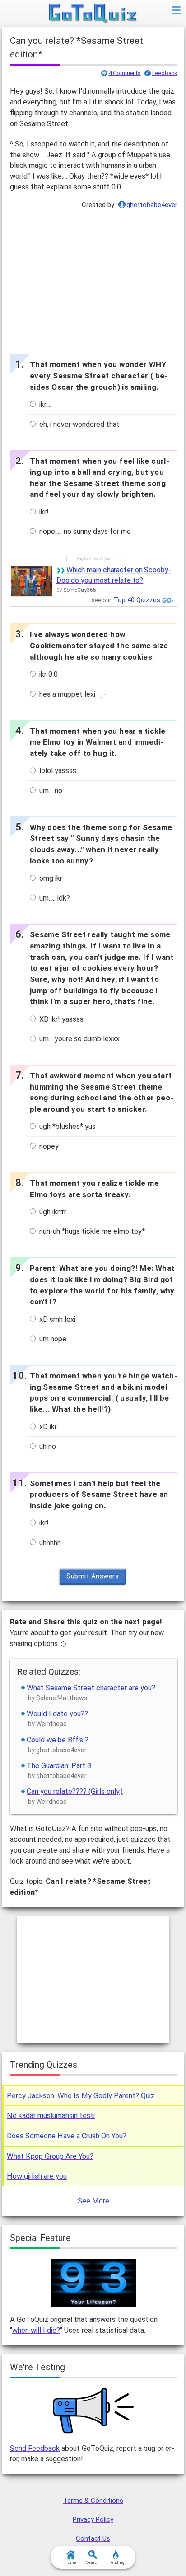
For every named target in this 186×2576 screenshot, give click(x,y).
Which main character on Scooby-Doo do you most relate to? (114, 575)
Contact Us (93, 2538)
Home (70, 2562)
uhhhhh (49, 1543)
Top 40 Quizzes (137, 600)
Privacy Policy (93, 2519)
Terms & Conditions (93, 2501)
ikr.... (44, 404)
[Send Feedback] (94, 2411)
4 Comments (125, 73)
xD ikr (47, 1427)
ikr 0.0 (48, 674)
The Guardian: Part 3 (59, 1766)
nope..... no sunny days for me (84, 531)
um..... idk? (54, 898)
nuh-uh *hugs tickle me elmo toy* (91, 1231)
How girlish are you (37, 2176)
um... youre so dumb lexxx (79, 1039)
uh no (47, 1446)
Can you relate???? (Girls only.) (75, 1791)
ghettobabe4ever (152, 205)
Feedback (165, 73)
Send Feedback (35, 2448)
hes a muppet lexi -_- (72, 694)
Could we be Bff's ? (58, 1740)
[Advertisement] (93, 279)
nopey (48, 1146)
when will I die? (36, 2330)
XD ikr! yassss (60, 1019)
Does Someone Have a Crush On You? (67, 2136)
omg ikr (50, 878)
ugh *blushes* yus (67, 1126)
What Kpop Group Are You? (50, 2156)
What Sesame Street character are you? (91, 1688)
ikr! (43, 512)
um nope (52, 1339)
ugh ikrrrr (52, 1212)
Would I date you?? (57, 1714)
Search (93, 2562)
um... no (50, 790)
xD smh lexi (56, 1319)
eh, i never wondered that (79, 424)
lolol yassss (57, 771)
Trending (116, 2562)
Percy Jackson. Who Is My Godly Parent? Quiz (81, 2096)
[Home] (93, 14)
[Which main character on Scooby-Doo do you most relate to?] (32, 581)
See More (93, 2201)
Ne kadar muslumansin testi (51, 2116)
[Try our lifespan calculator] (93, 2283)
